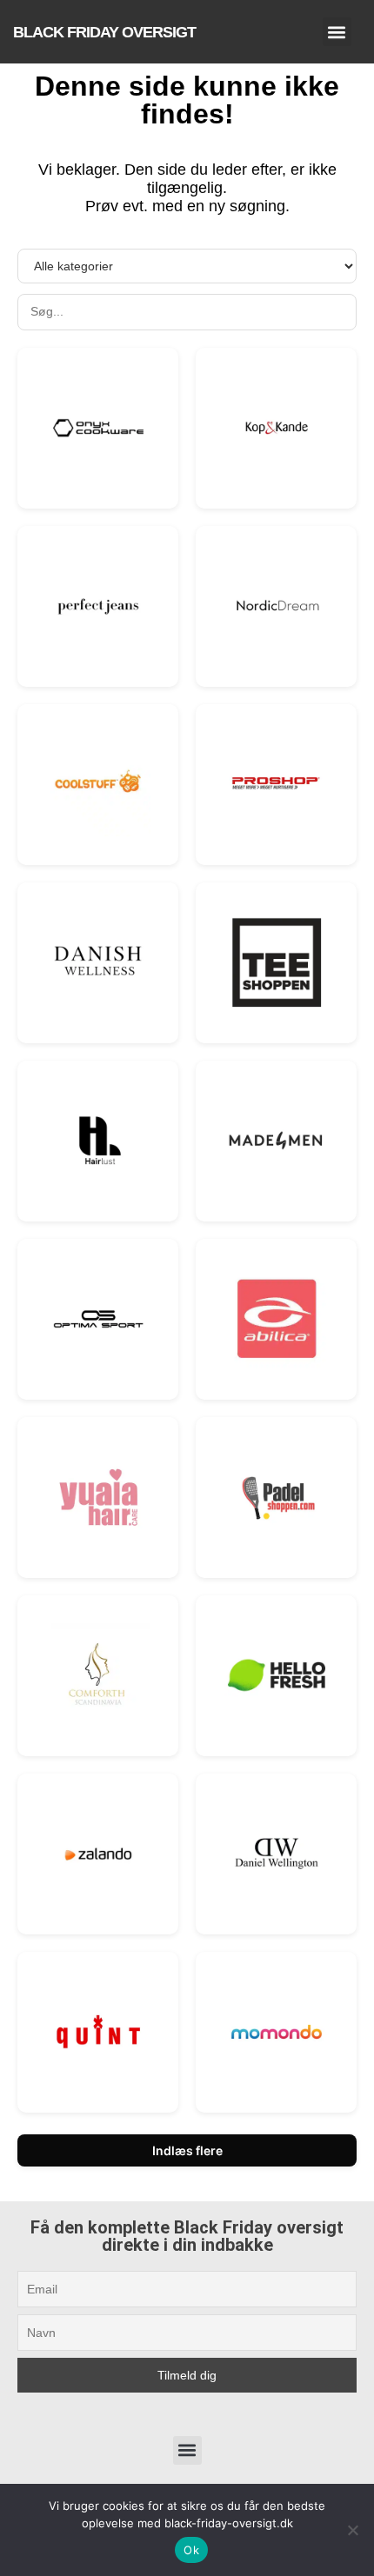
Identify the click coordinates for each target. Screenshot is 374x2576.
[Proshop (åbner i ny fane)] (277, 784)
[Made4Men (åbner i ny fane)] (277, 1141)
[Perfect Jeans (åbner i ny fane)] (98, 606)
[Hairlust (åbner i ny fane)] (98, 1141)
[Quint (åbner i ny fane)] (98, 2032)
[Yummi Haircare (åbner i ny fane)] (98, 1497)
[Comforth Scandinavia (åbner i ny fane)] (98, 1675)
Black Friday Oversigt (104, 32)
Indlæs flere (187, 2150)
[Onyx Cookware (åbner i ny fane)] (98, 428)
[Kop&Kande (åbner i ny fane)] (277, 428)
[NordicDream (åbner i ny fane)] (277, 606)
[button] (337, 32)
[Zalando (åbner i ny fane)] (98, 1854)
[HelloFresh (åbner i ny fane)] (277, 1675)
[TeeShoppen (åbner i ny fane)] (277, 962)
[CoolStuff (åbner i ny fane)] (98, 784)
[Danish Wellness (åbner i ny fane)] (98, 962)
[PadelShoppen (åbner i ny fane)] (277, 1497)
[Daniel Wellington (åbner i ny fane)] (277, 1854)
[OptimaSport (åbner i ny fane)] (98, 1319)
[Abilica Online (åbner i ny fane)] (277, 1319)
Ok (191, 2550)
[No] (352, 2530)
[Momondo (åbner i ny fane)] (277, 2032)
